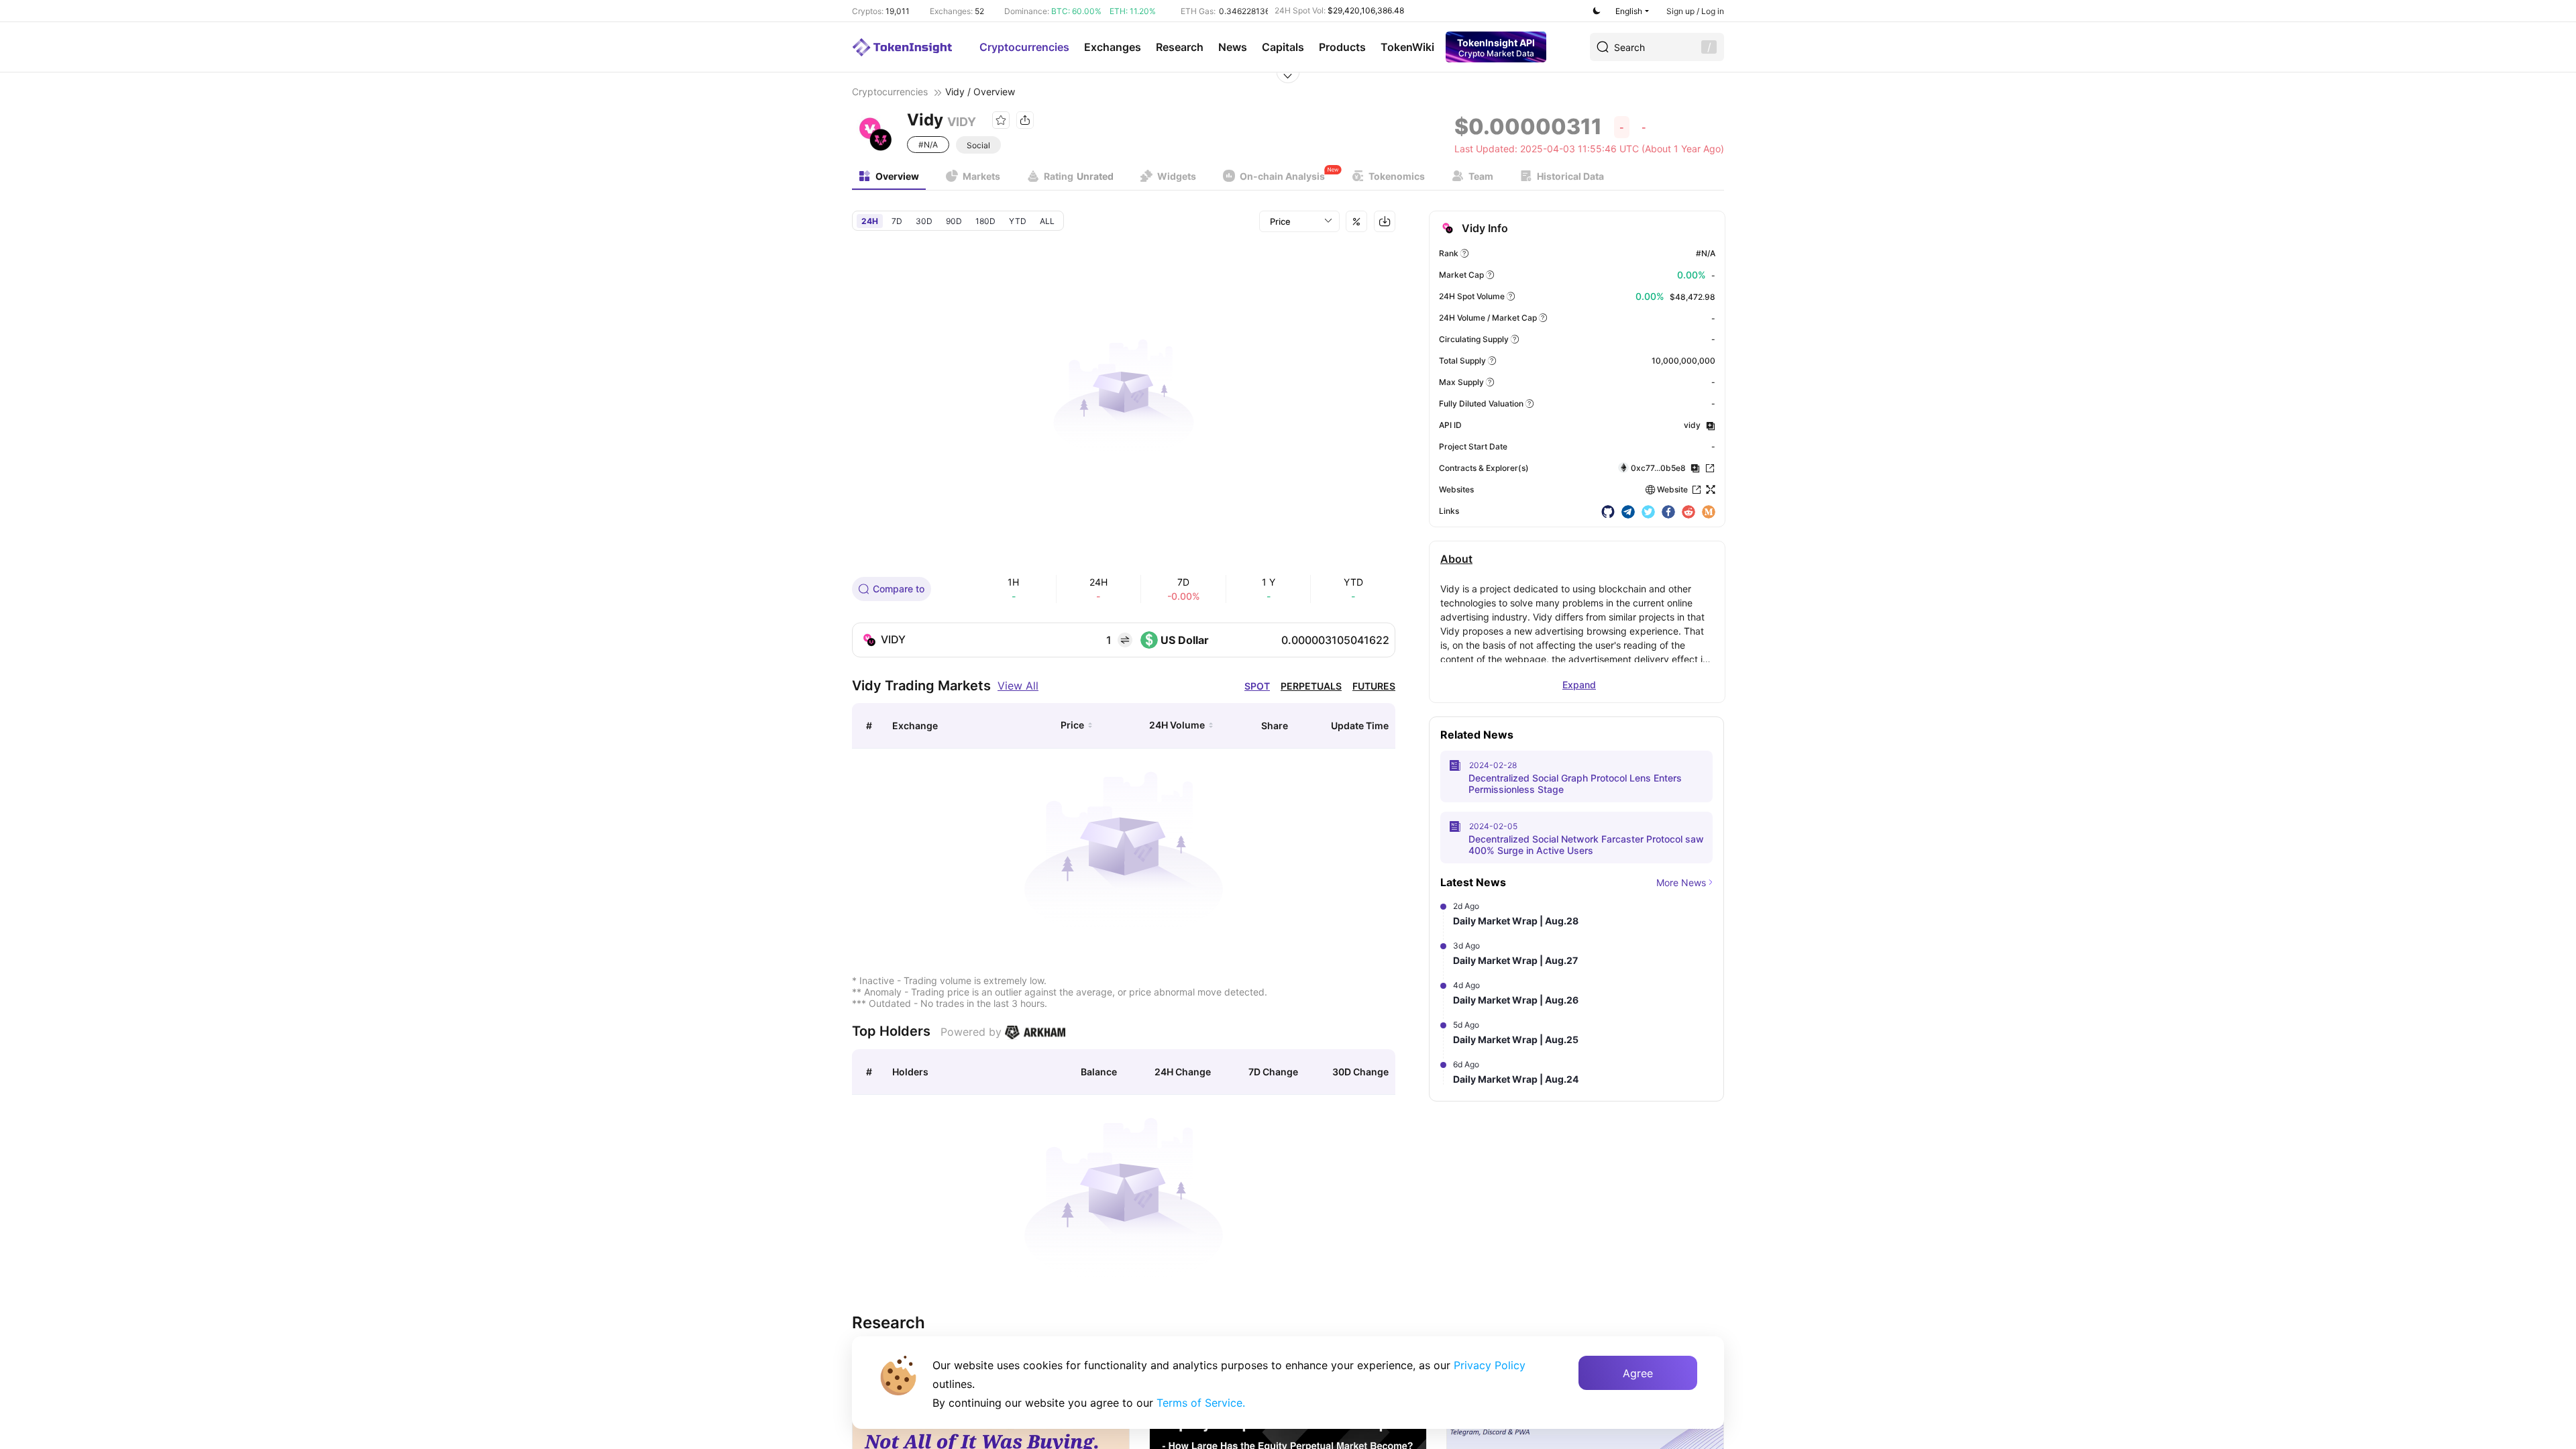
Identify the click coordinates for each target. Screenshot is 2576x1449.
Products (1342, 47)
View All (1018, 686)
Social (978, 145)
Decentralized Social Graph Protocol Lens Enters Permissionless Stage (1575, 784)
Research (1180, 47)
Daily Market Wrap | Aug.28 (1516, 921)
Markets (981, 176)
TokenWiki (1407, 47)
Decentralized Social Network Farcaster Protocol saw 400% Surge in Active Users (1586, 845)
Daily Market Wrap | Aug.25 (1516, 1039)
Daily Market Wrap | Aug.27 (1515, 960)
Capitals (1283, 47)
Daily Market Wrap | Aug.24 (1516, 1079)
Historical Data (1570, 176)
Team (1481, 176)
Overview (897, 176)
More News (1681, 882)
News (1233, 47)
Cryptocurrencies (1024, 47)
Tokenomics (1397, 176)
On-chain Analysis (1282, 176)
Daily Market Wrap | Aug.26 (1516, 1000)
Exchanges (1113, 47)
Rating (1079, 176)
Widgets (1177, 176)
